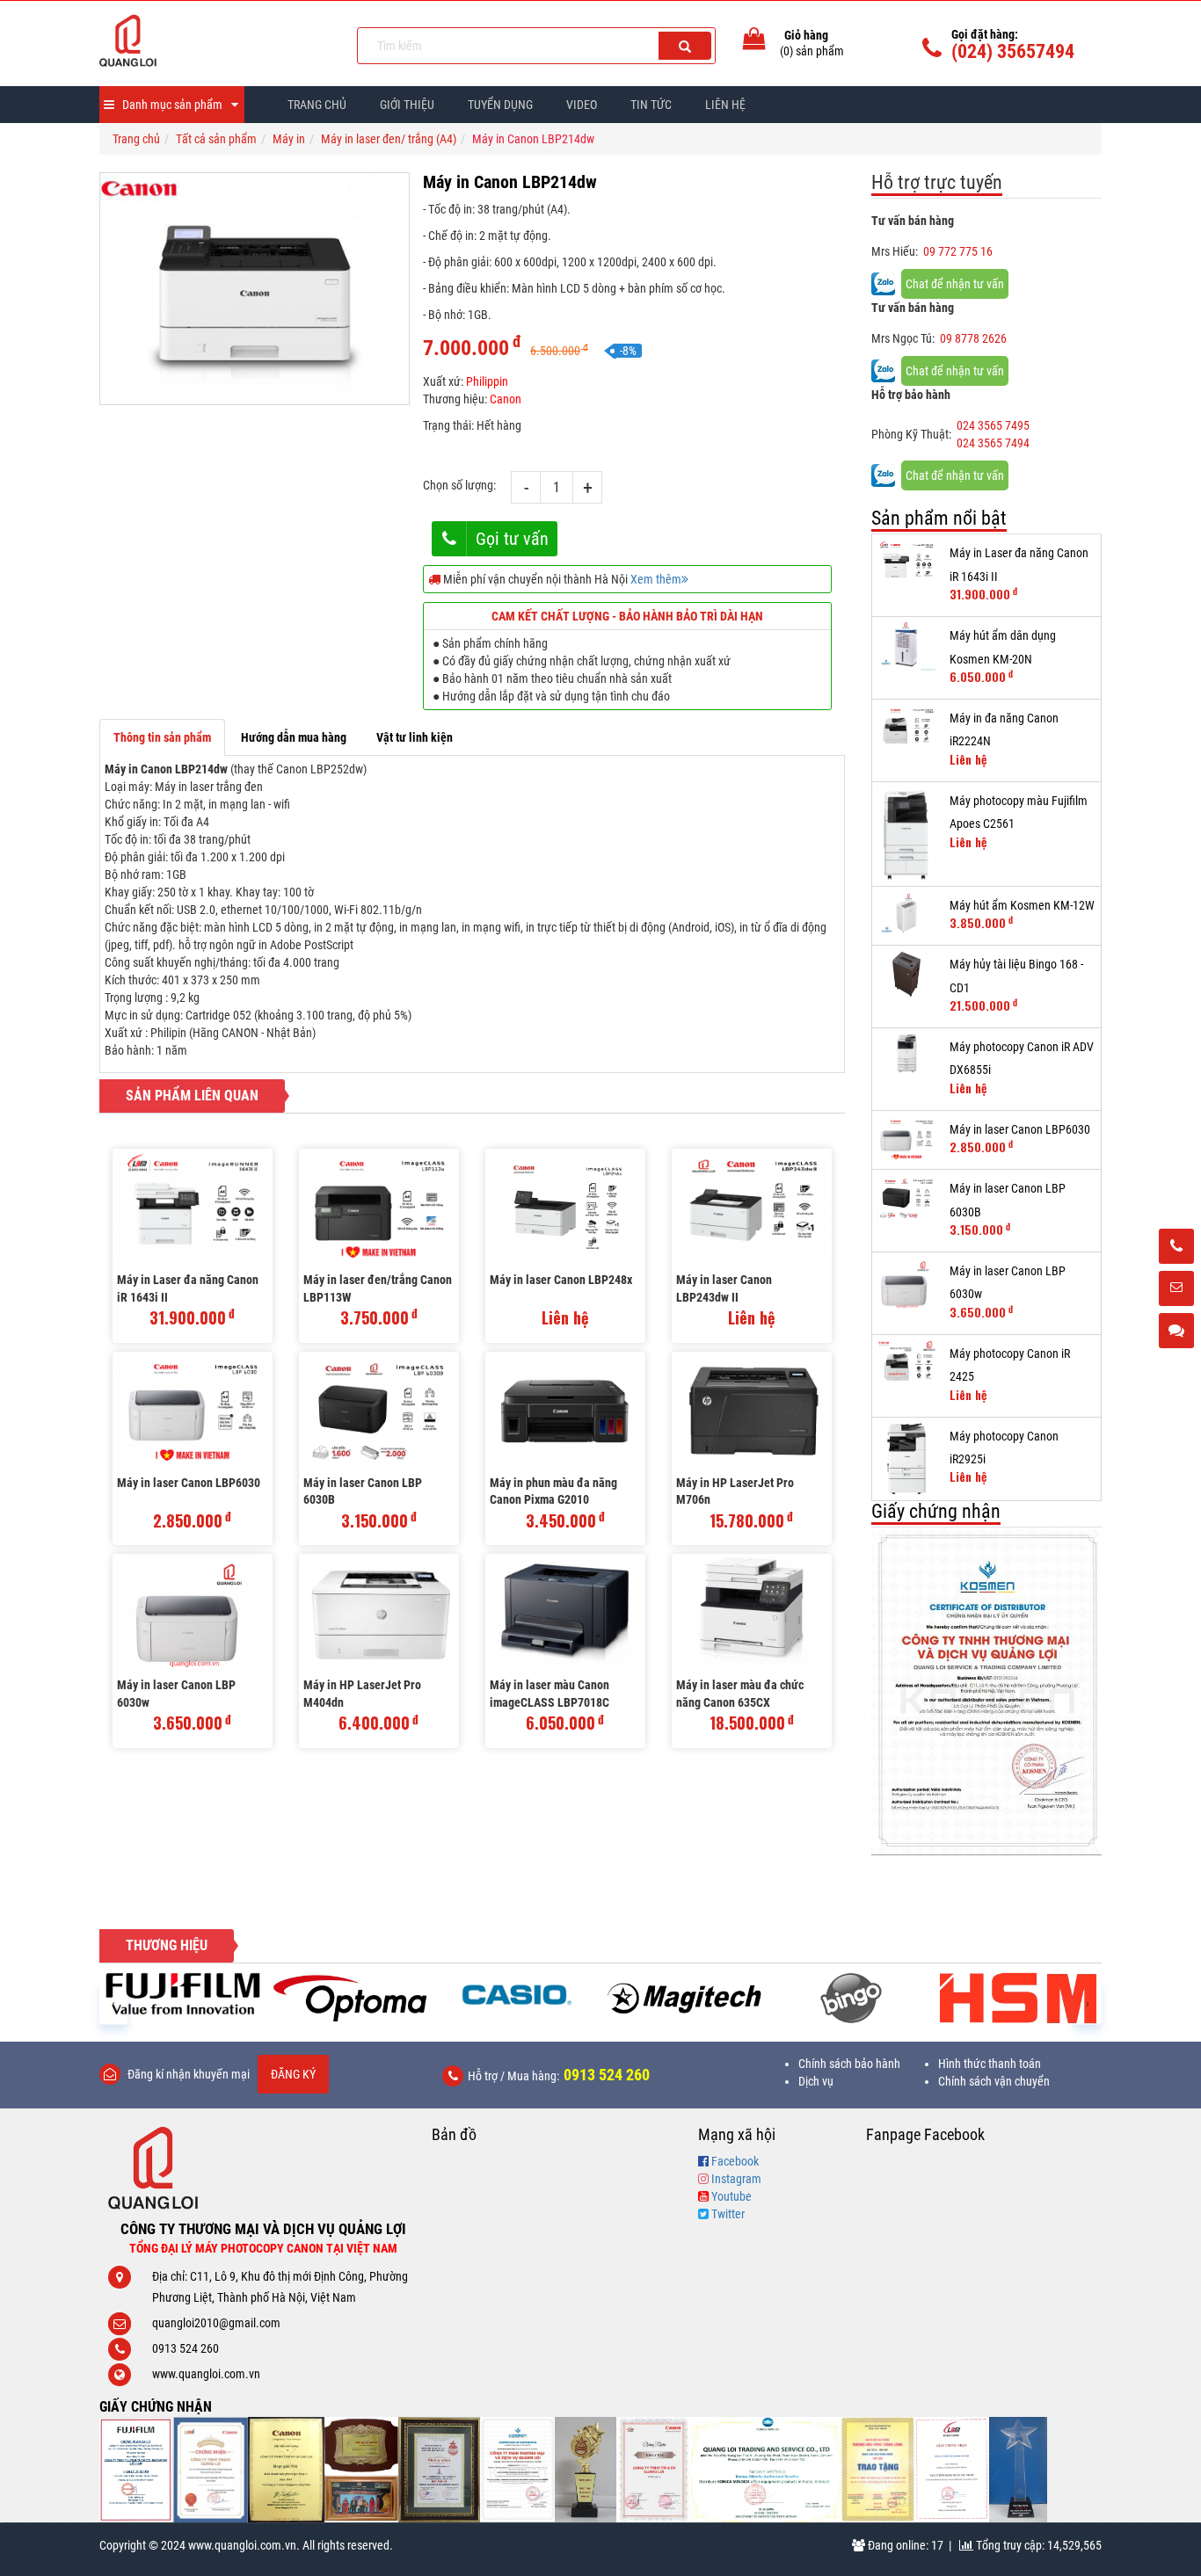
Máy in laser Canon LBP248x (561, 1280)
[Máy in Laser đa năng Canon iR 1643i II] (193, 1208)
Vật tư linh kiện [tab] (415, 737)
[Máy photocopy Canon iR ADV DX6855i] (907, 1053)
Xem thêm (656, 579)
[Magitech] (684, 1998)
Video (582, 105)
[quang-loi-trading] (766, 2470)
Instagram (736, 2179)
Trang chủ (317, 105)
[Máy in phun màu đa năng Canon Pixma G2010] (565, 1411)
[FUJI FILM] (183, 1994)
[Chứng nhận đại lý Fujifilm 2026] (136, 2470)
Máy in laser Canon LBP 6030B (363, 1491)
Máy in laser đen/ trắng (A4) (389, 139)
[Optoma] (350, 1998)
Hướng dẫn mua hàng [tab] (294, 737)
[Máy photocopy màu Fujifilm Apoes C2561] (907, 834)
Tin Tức (651, 105)
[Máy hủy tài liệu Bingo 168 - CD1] (907, 974)
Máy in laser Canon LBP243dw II (724, 1288)
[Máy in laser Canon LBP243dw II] (752, 1208)
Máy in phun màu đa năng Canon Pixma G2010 (553, 1491)
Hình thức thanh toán (990, 2064)
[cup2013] (1018, 2470)
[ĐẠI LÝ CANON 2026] (211, 2470)
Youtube (732, 2196)
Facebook (735, 2161)
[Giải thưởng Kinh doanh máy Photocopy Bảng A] (286, 2470)
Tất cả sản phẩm (216, 139)
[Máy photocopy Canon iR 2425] (907, 1364)
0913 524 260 (607, 2075)
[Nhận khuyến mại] (1176, 1289)
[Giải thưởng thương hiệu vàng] (878, 2470)
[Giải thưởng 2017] (439, 2470)
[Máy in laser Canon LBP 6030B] (379, 1411)
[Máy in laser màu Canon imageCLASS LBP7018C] (565, 1613)
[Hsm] (1018, 1998)
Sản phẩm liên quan (192, 1096)
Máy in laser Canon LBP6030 (189, 1483)
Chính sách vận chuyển (994, 2081)
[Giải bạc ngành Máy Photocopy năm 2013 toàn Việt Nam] (654, 2470)
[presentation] (113, 2003)
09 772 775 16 (958, 251)
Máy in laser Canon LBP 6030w (176, 1694)
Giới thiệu (407, 105)
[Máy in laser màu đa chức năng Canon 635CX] (752, 1613)
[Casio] (517, 1994)
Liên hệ (725, 105)
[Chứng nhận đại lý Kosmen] (987, 1691)
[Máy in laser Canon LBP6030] (193, 1411)
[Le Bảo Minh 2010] (952, 2470)
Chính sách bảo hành (849, 2064)
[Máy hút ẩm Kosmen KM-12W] (907, 916)
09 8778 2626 (973, 338)
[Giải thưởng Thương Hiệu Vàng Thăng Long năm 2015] (361, 2470)
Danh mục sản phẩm (172, 105)
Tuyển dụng (500, 105)
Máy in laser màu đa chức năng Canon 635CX (740, 1694)
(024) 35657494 (1013, 51)
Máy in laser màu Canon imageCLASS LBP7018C (550, 1694)
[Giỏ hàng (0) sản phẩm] (754, 42)
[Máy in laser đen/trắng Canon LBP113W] (379, 1208)
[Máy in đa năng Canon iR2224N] (907, 728)
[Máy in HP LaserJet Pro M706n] (752, 1411)
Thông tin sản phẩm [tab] (162, 737)
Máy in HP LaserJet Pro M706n (735, 1491)
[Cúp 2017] (586, 2470)
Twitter (728, 2214)
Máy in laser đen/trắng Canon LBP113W (378, 1288)
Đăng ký (293, 2074)
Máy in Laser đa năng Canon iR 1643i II (188, 1288)
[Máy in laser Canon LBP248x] (565, 1208)
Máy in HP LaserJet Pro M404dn (362, 1694)
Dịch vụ (816, 2081)
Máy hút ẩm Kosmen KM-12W (1022, 905)
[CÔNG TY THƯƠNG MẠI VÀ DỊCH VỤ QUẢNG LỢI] (215, 40)
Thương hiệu (167, 1945)
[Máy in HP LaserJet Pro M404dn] (379, 1613)
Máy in (289, 139)
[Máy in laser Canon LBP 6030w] (193, 1613)
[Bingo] (851, 1998)
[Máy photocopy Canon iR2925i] (907, 1459)
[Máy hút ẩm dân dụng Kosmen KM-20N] (907, 646)
